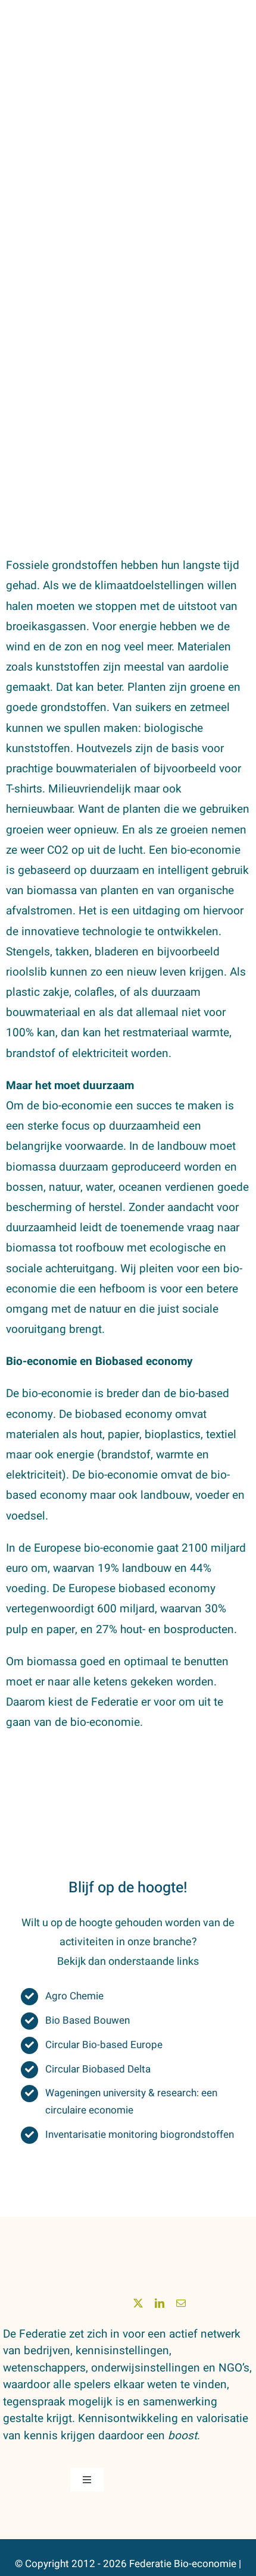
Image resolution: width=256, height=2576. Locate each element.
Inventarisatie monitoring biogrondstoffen (140, 2135)
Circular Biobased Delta (98, 2069)
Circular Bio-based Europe (104, 2045)
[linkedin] (160, 2303)
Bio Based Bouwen (88, 2020)
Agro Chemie (74, 1996)
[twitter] (138, 2303)
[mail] (181, 2303)
